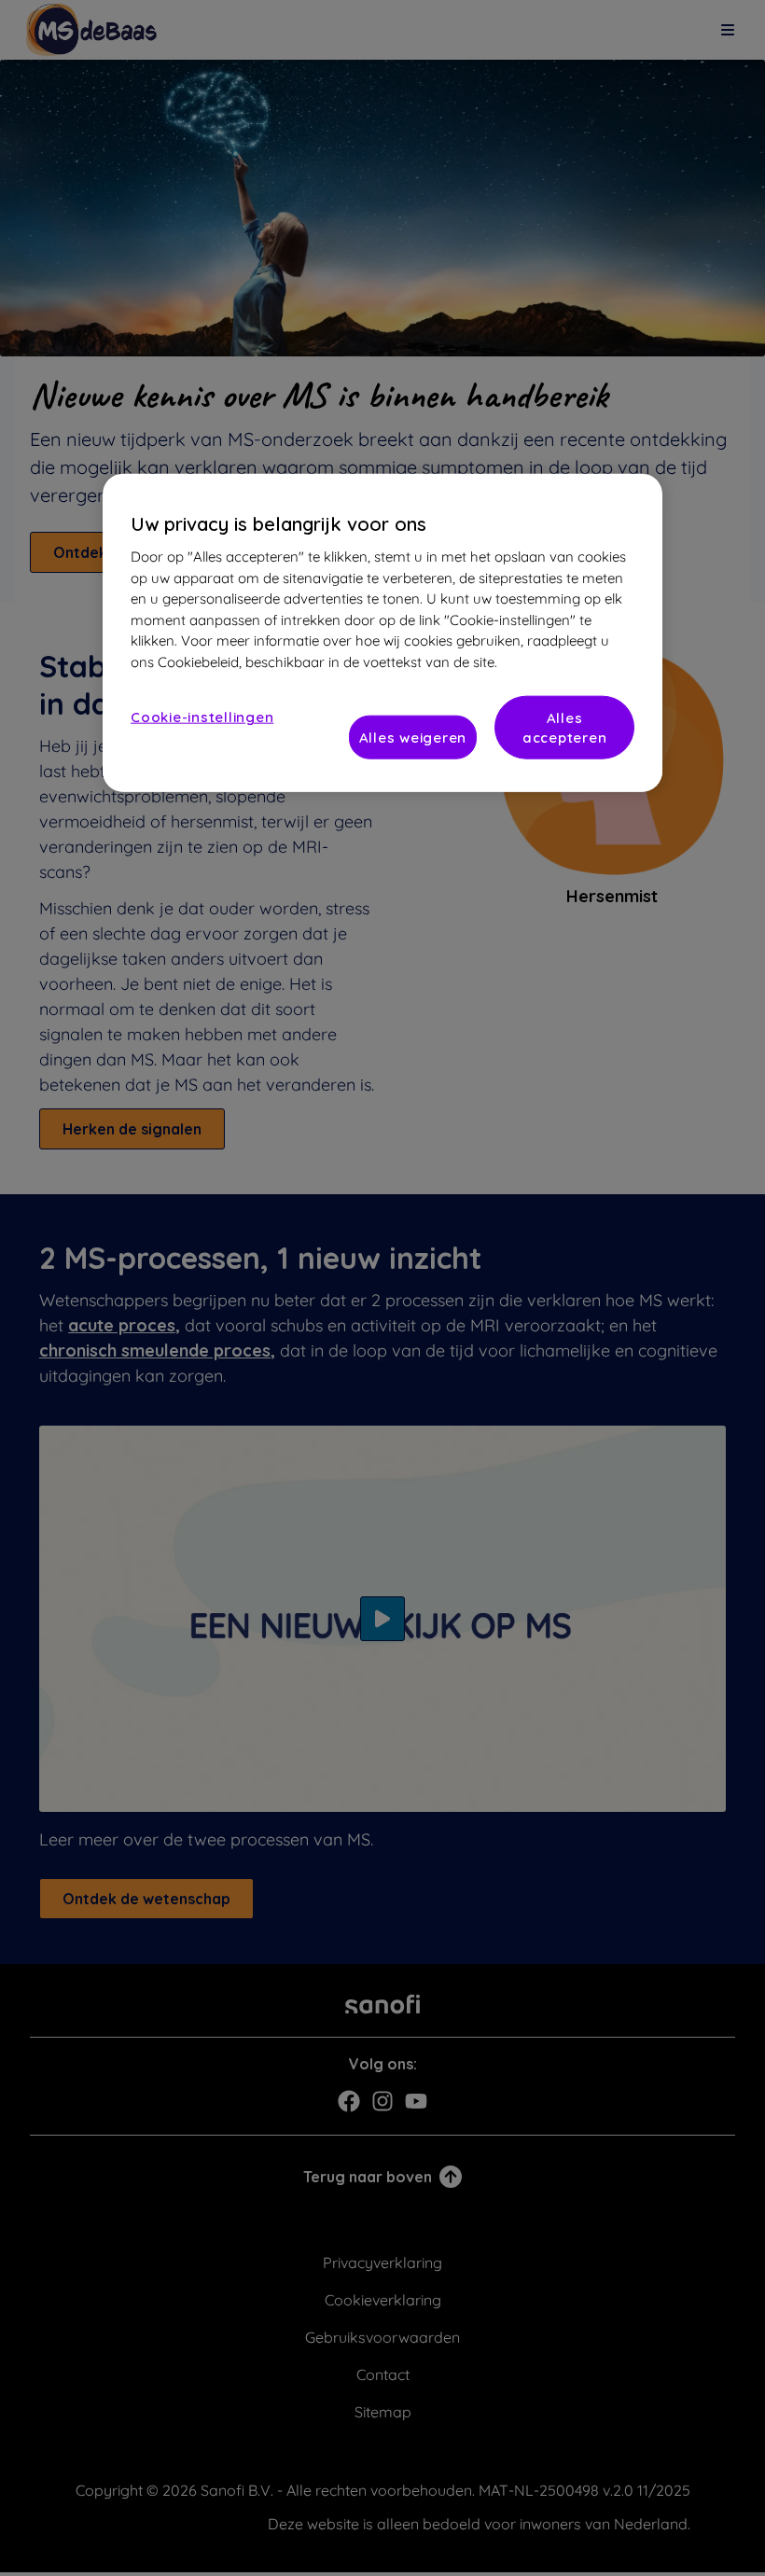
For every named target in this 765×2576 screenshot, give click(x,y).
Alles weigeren (413, 738)
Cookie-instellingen (202, 717)
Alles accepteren (565, 728)
